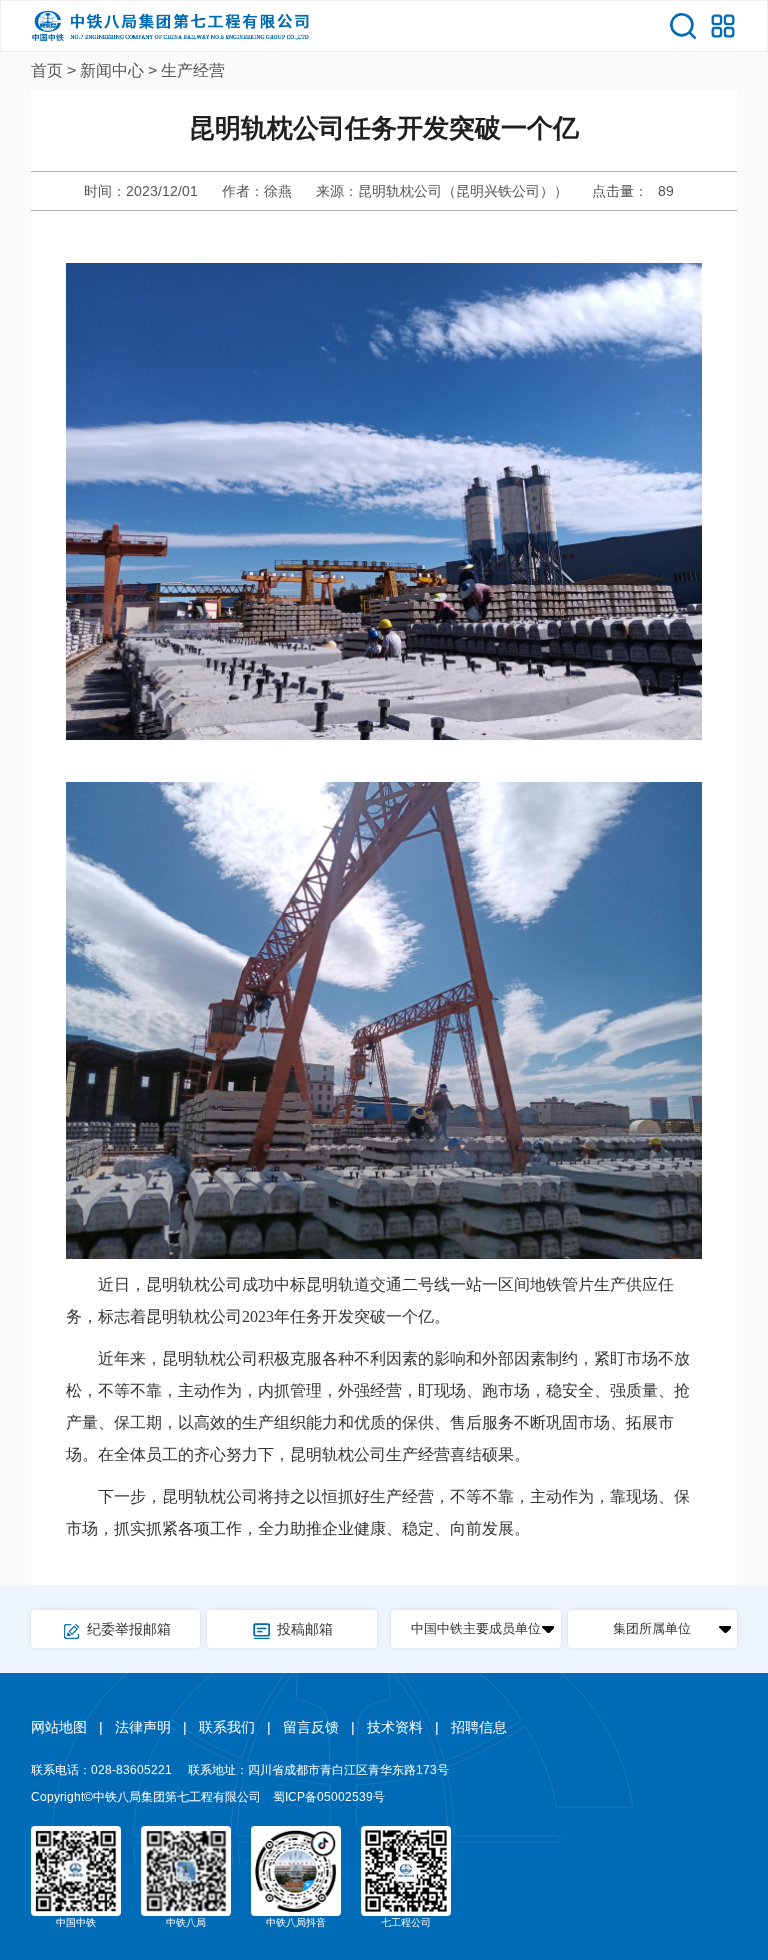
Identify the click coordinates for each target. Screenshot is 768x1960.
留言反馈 (311, 1727)
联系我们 (227, 1727)
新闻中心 (112, 70)
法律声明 (143, 1727)
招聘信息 (479, 1727)
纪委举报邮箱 (129, 1629)
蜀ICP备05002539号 (329, 1797)
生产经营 (193, 70)
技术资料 (395, 1727)
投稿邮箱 (305, 1629)
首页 (47, 70)
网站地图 (59, 1727)
